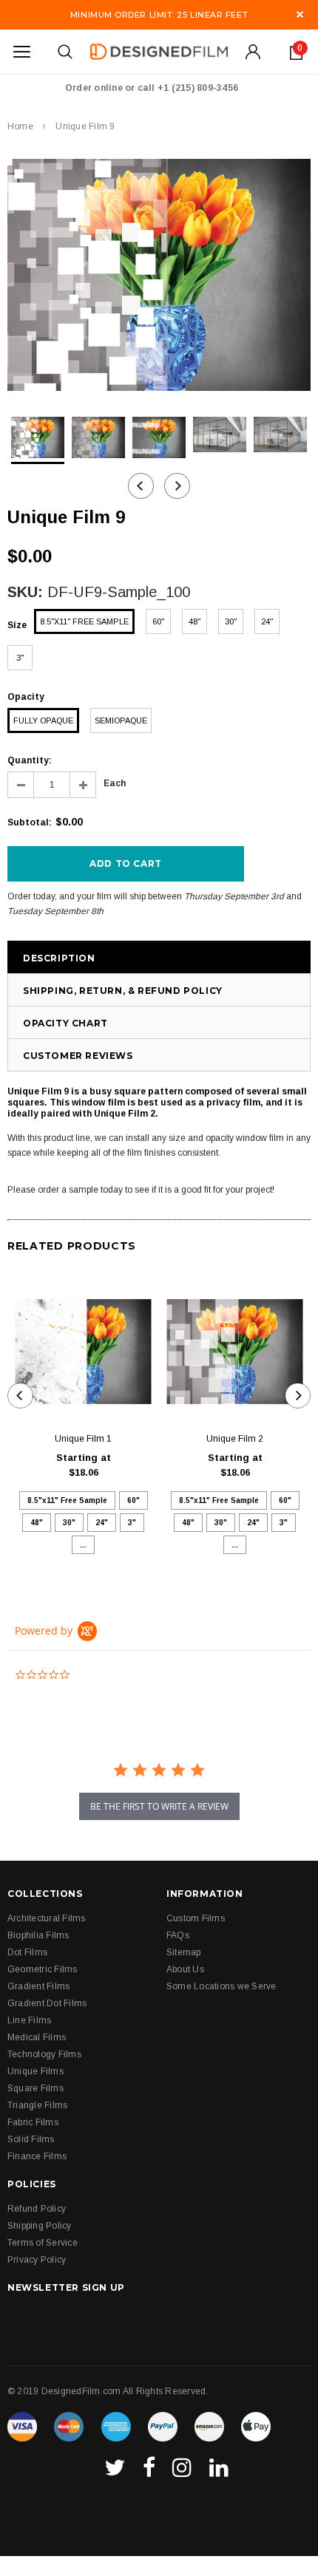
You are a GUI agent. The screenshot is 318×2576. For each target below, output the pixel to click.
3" (20, 658)
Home (20, 126)
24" (267, 621)
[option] (159, 275)
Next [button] (177, 486)
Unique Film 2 (235, 1439)
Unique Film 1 (83, 1439)
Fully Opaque (43, 720)
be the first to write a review (159, 1806)
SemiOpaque (121, 720)
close (300, 14)
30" (231, 621)
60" (158, 621)
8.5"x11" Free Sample (84, 621)
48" (194, 621)
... (83, 1545)
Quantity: (30, 760)
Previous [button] (141, 486)
